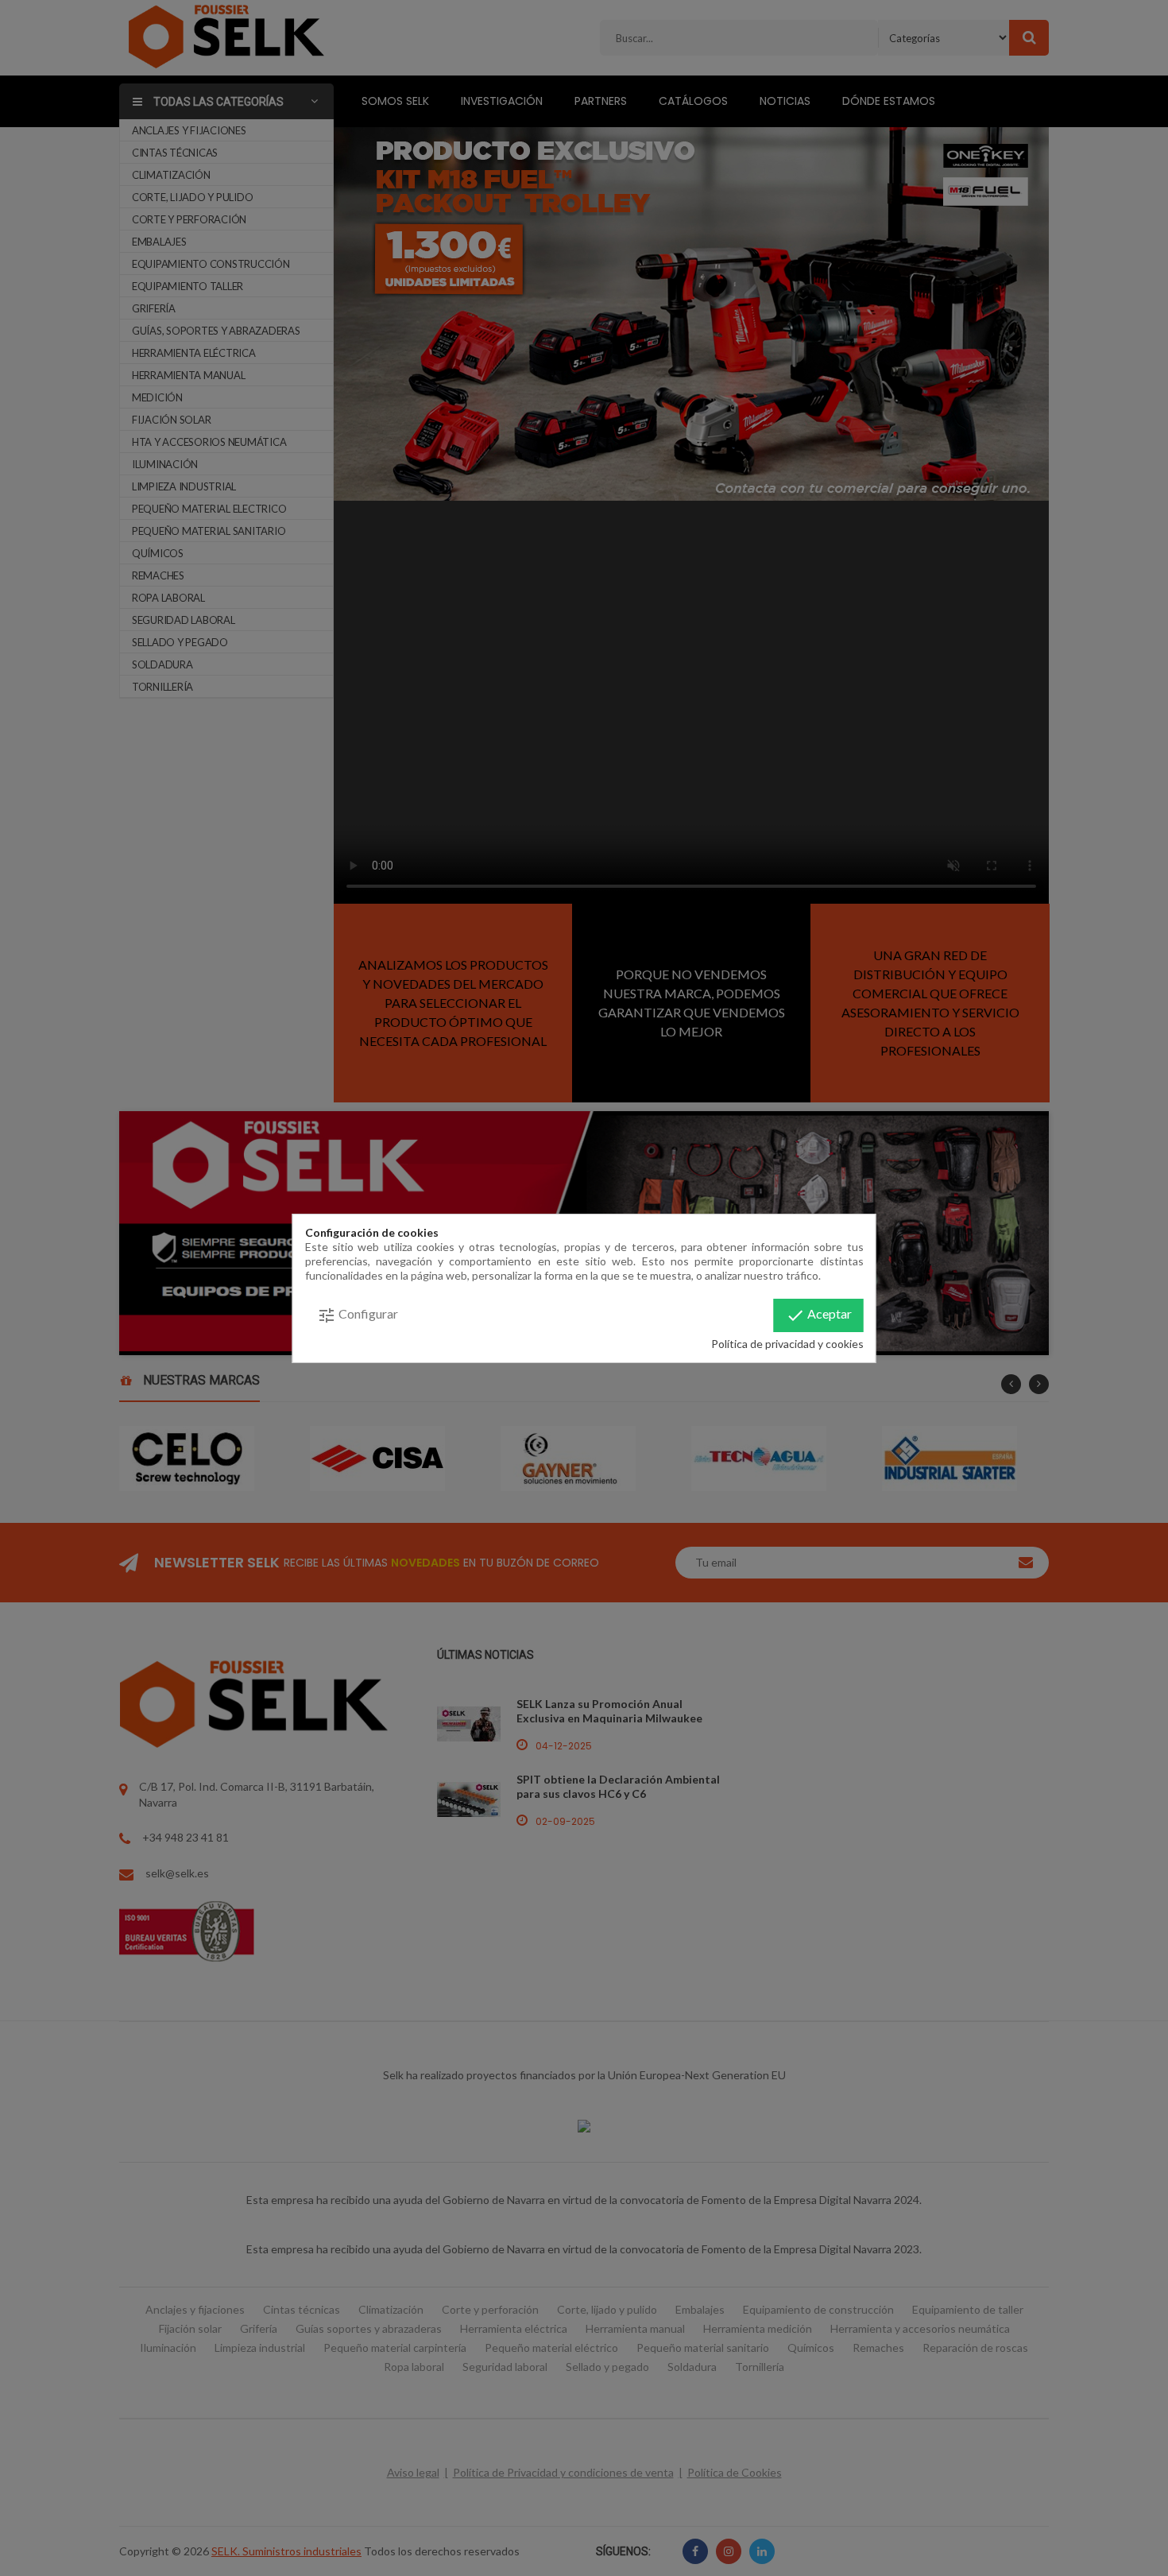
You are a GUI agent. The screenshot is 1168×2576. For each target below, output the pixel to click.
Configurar (358, 1315)
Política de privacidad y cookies (787, 1344)
